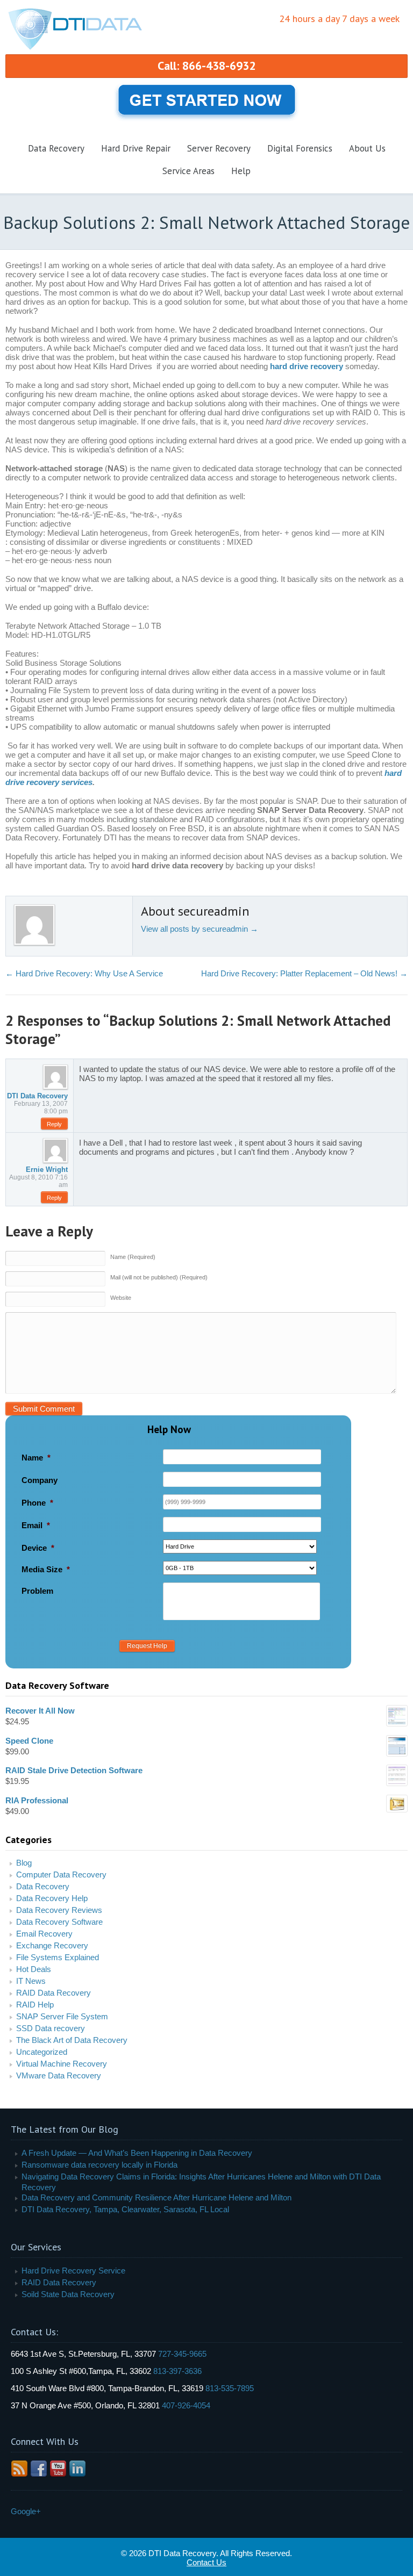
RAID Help (35, 2005)
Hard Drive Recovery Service (73, 2271)
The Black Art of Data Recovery (72, 2040)
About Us (367, 148)
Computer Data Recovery (61, 1875)
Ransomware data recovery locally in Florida (99, 2165)
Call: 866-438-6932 (206, 66)
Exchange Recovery (52, 1945)
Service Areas (188, 171)
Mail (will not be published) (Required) (159, 1277)
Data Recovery (56, 148)
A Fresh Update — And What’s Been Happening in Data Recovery (137, 2153)
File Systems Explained (58, 1957)
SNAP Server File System (62, 2016)
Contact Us (206, 2562)
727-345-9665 (182, 2354)
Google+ (26, 2511)
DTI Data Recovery (37, 1096)
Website (121, 1298)
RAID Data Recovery (54, 1993)
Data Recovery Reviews (59, 1910)
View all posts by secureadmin (200, 929)
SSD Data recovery (51, 2028)
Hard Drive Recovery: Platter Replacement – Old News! (304, 973)
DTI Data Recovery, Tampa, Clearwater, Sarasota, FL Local (125, 2209)
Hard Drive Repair (136, 148)
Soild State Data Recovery (68, 2294)
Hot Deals (34, 1969)
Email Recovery (44, 1934)
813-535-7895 (230, 2388)
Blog (24, 1863)
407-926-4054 (186, 2405)
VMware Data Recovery (59, 2075)
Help (241, 171)
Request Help (147, 1646)
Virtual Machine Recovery (62, 2064)
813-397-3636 (177, 2371)
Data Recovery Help (52, 1898)
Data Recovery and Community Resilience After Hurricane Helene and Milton (156, 2197)
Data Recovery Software (59, 1922)
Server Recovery (219, 148)
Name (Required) (133, 1257)
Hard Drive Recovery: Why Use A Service (84, 973)
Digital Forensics (300, 148)
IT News (31, 1981)
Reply (54, 1124)
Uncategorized (42, 2052)
